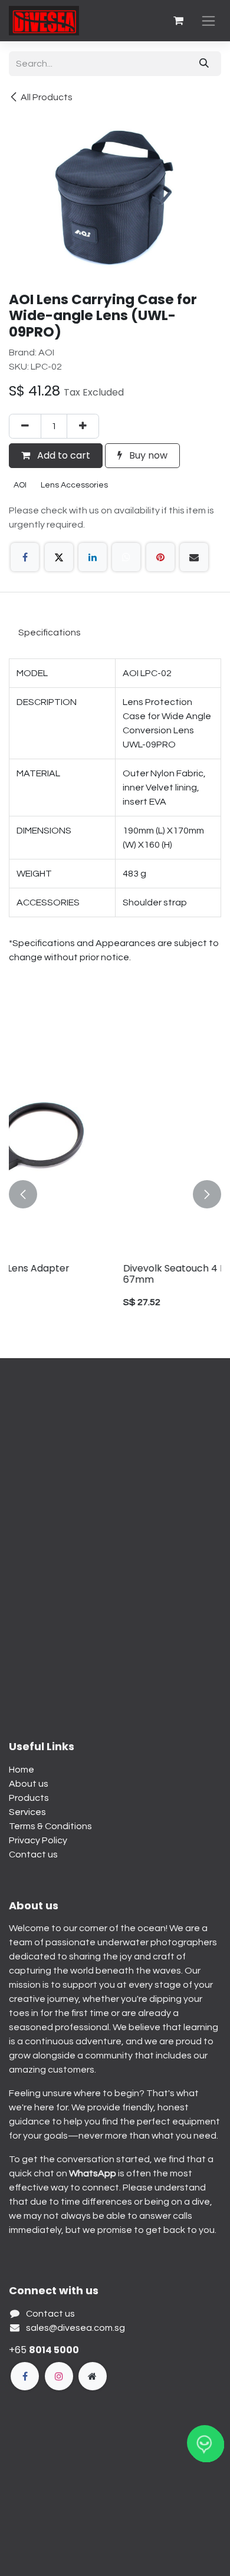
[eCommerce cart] (178, 21)
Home (22, 1770)
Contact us (33, 1854)
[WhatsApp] (126, 557)
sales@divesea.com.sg (75, 2328)
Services (27, 1812)
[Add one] (83, 426)
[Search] (204, 64)
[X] (59, 557)
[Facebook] (25, 557)
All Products (47, 97)
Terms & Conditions (50, 1826)
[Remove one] (25, 426)
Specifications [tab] (50, 633)
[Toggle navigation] (208, 21)
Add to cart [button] (63, 455)
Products (29, 1798)
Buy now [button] (147, 455)
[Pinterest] (160, 557)
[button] (23, 1194)
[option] (115, 1194)
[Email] (194, 557)
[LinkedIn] (93, 557)
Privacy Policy (38, 1840)
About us (29, 1784)
